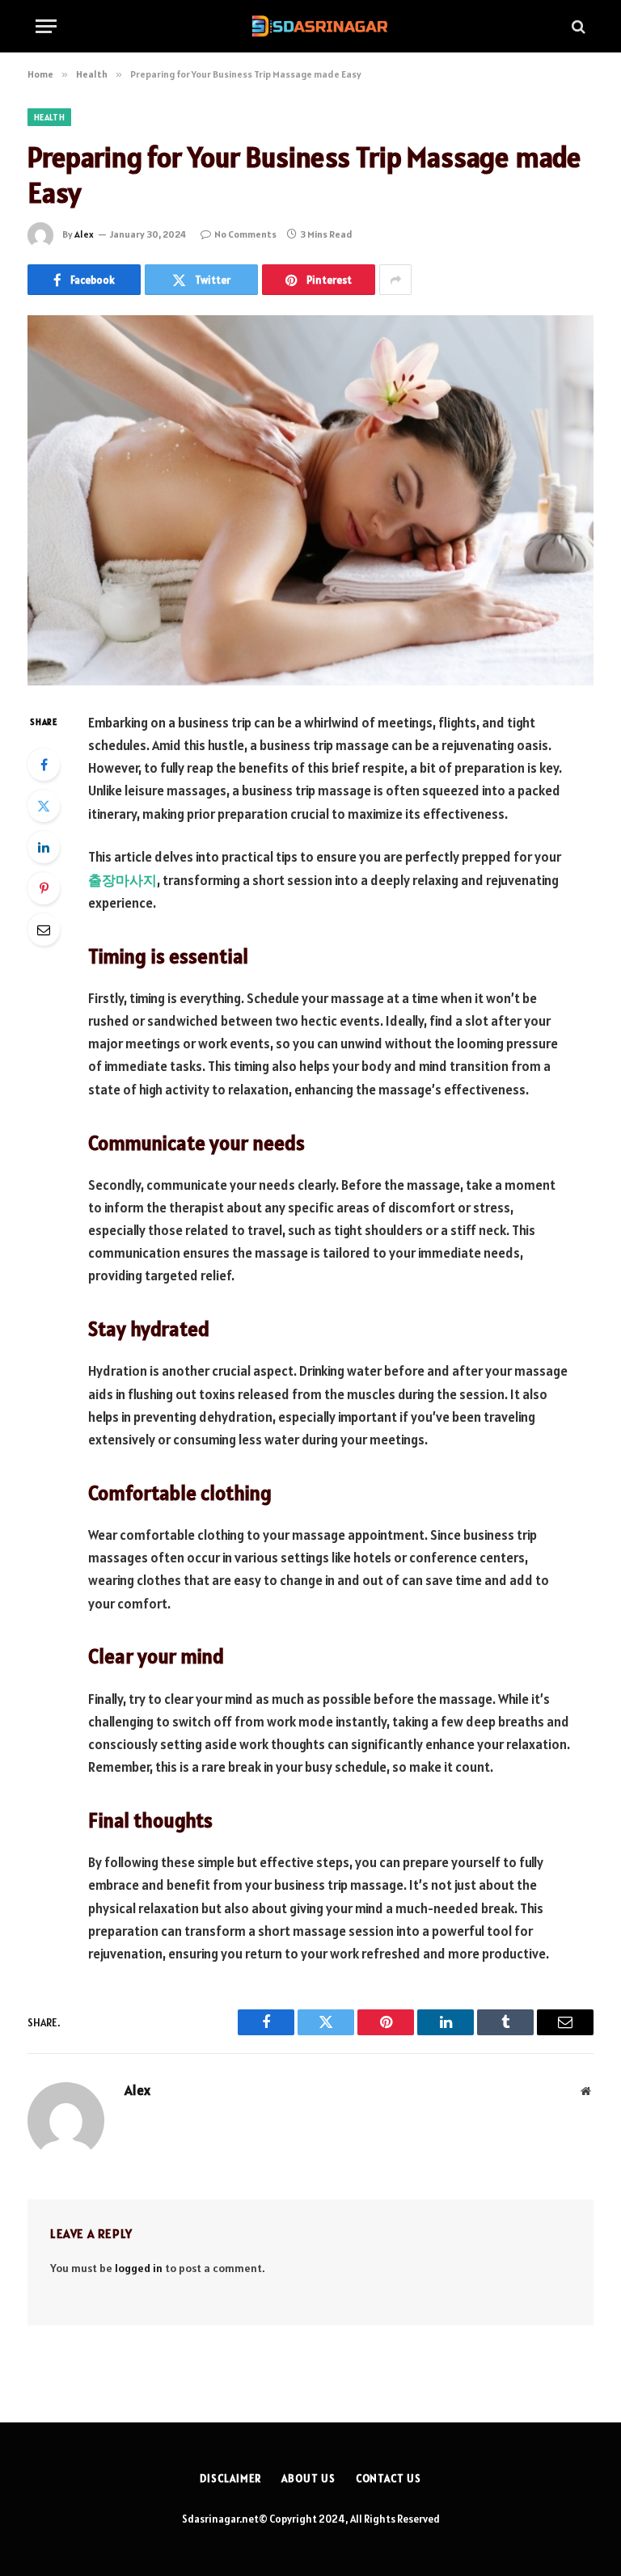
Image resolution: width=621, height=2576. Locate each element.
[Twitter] (44, 806)
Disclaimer (230, 2479)
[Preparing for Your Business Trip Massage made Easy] (310, 500)
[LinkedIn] (44, 847)
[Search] (577, 26)
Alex (84, 234)
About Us (308, 2479)
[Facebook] (44, 765)
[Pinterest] (44, 888)
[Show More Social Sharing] (395, 280)
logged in (139, 2268)
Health (49, 117)
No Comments (245, 234)
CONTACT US (389, 2479)
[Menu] (46, 26)
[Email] (44, 930)
